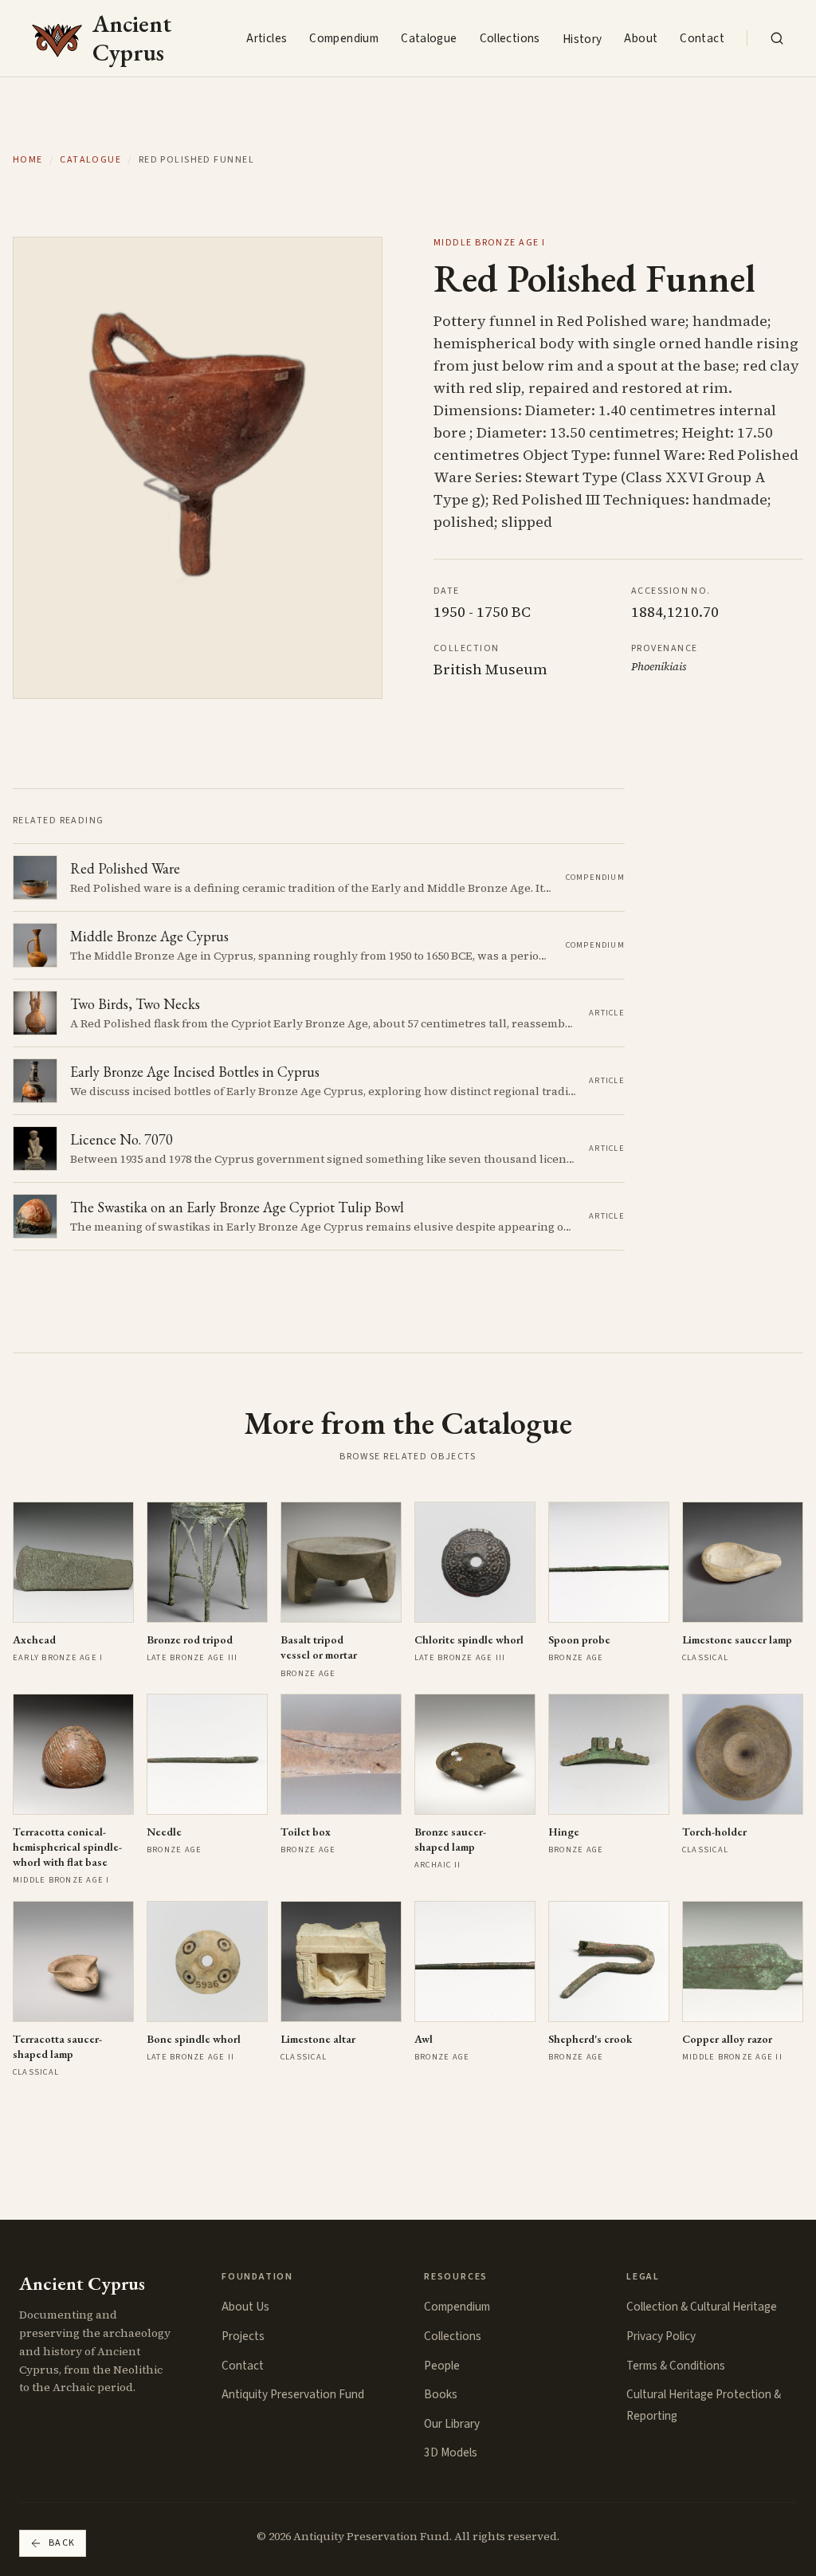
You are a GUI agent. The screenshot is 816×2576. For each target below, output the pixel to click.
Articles (267, 38)
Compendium (344, 38)
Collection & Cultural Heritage (702, 2307)
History (583, 39)
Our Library (452, 2424)
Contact (702, 38)
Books (441, 2394)
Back (62, 2543)
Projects (243, 2336)
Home (28, 160)
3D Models (451, 2452)
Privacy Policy (661, 2336)
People (442, 2366)
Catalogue (429, 38)
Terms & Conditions (676, 2366)
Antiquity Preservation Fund (293, 2394)
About (641, 38)
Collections (510, 38)
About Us (245, 2307)
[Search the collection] (777, 38)
